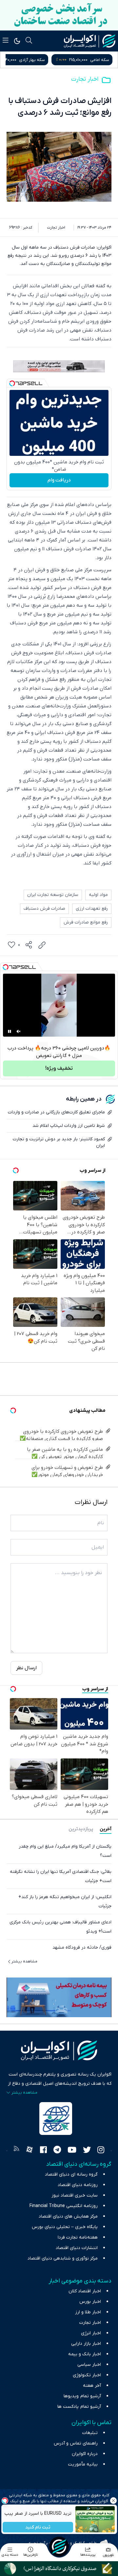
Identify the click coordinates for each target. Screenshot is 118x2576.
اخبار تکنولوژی (87, 2375)
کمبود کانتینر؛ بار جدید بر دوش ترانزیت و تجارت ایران (59, 1142)
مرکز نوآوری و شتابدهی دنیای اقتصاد (63, 2258)
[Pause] (10, 1031)
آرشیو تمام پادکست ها (79, 2407)
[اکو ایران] (90, 41)
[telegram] (57, 2151)
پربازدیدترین (81, 1829)
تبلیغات (90, 2433)
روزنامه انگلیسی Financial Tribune (64, 2206)
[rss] (16, 2151)
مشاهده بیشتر (24, 1961)
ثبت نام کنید (38, 2527)
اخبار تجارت (85, 79)
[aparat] (29, 2151)
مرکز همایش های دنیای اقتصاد (68, 2216)
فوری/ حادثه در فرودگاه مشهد (82, 1947)
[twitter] (87, 2151)
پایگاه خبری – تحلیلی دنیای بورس (65, 2227)
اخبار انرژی (91, 2333)
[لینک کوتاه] (42, 945)
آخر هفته (92, 2386)
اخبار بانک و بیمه (85, 2354)
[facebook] (43, 2151)
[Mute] (19, 1031)
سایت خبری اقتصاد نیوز (75, 2195)
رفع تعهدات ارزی (92, 909)
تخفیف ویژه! (59, 1068)
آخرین (106, 1829)
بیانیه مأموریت (83, 2464)
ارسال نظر (26, 1668)
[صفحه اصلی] (59, 2546)
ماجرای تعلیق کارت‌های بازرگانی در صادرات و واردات (56, 1112)
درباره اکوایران (85, 2454)
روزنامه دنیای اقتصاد (78, 2185)
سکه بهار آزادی (96, 60)
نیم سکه (30, 60)
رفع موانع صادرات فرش (86, 922)
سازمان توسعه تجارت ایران (53, 895)
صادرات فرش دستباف (44, 909)
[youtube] (72, 2151)
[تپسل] (12, 383)
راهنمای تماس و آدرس (76, 2443)
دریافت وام (59, 480)
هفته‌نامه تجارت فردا (78, 2237)
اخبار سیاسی (89, 2365)
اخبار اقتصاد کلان (85, 2291)
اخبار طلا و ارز (88, 2312)
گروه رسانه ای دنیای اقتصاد (71, 2174)
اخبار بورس (90, 2302)
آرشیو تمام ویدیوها (82, 2396)
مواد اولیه (98, 895)
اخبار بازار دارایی (86, 2344)
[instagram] (101, 2151)
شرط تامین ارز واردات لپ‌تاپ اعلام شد (69, 1126)
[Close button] (113, 2501)
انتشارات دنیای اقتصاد (77, 2248)
